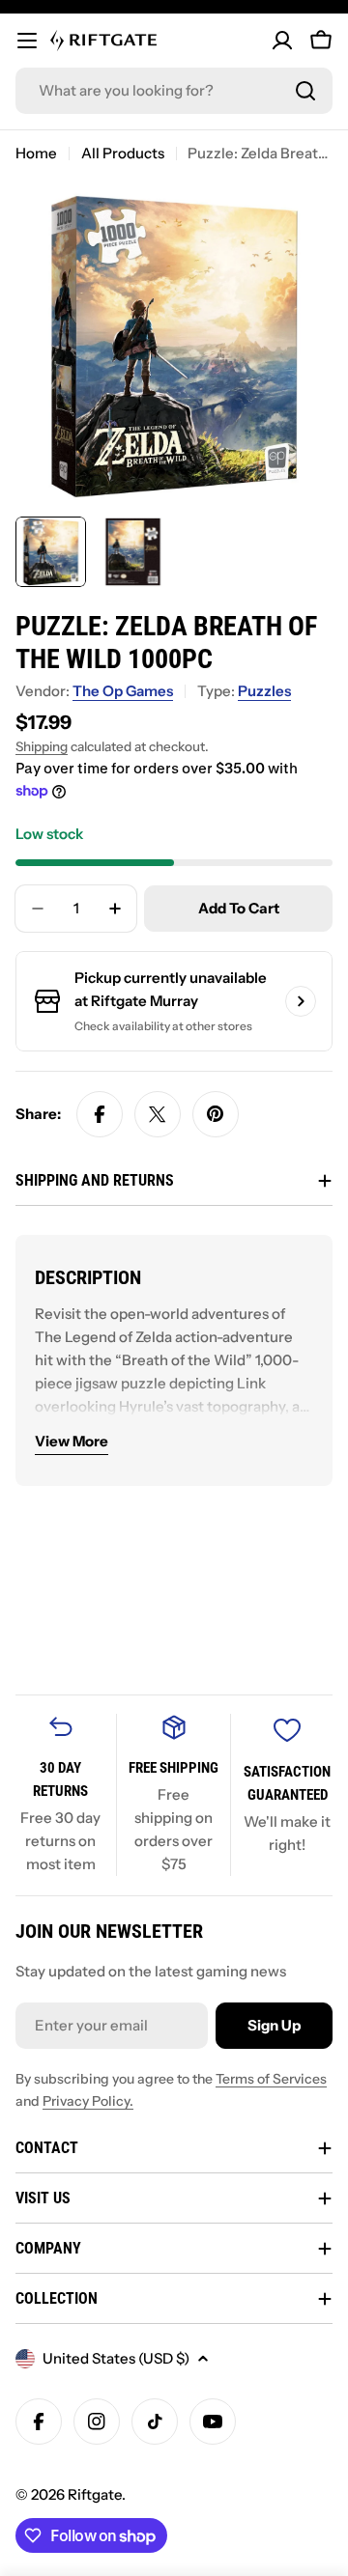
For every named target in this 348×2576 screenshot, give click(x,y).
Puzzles (264, 691)
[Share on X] (158, 1114)
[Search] (305, 91)
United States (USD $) (116, 2358)
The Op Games (123, 691)
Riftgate (95, 2494)
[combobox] (174, 91)
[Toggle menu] (27, 41)
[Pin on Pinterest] (216, 1114)
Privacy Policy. (88, 2101)
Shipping (42, 746)
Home (36, 153)
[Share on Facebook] (100, 1114)
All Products (123, 153)
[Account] (282, 41)
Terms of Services (271, 2079)
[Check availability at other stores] (301, 1001)
